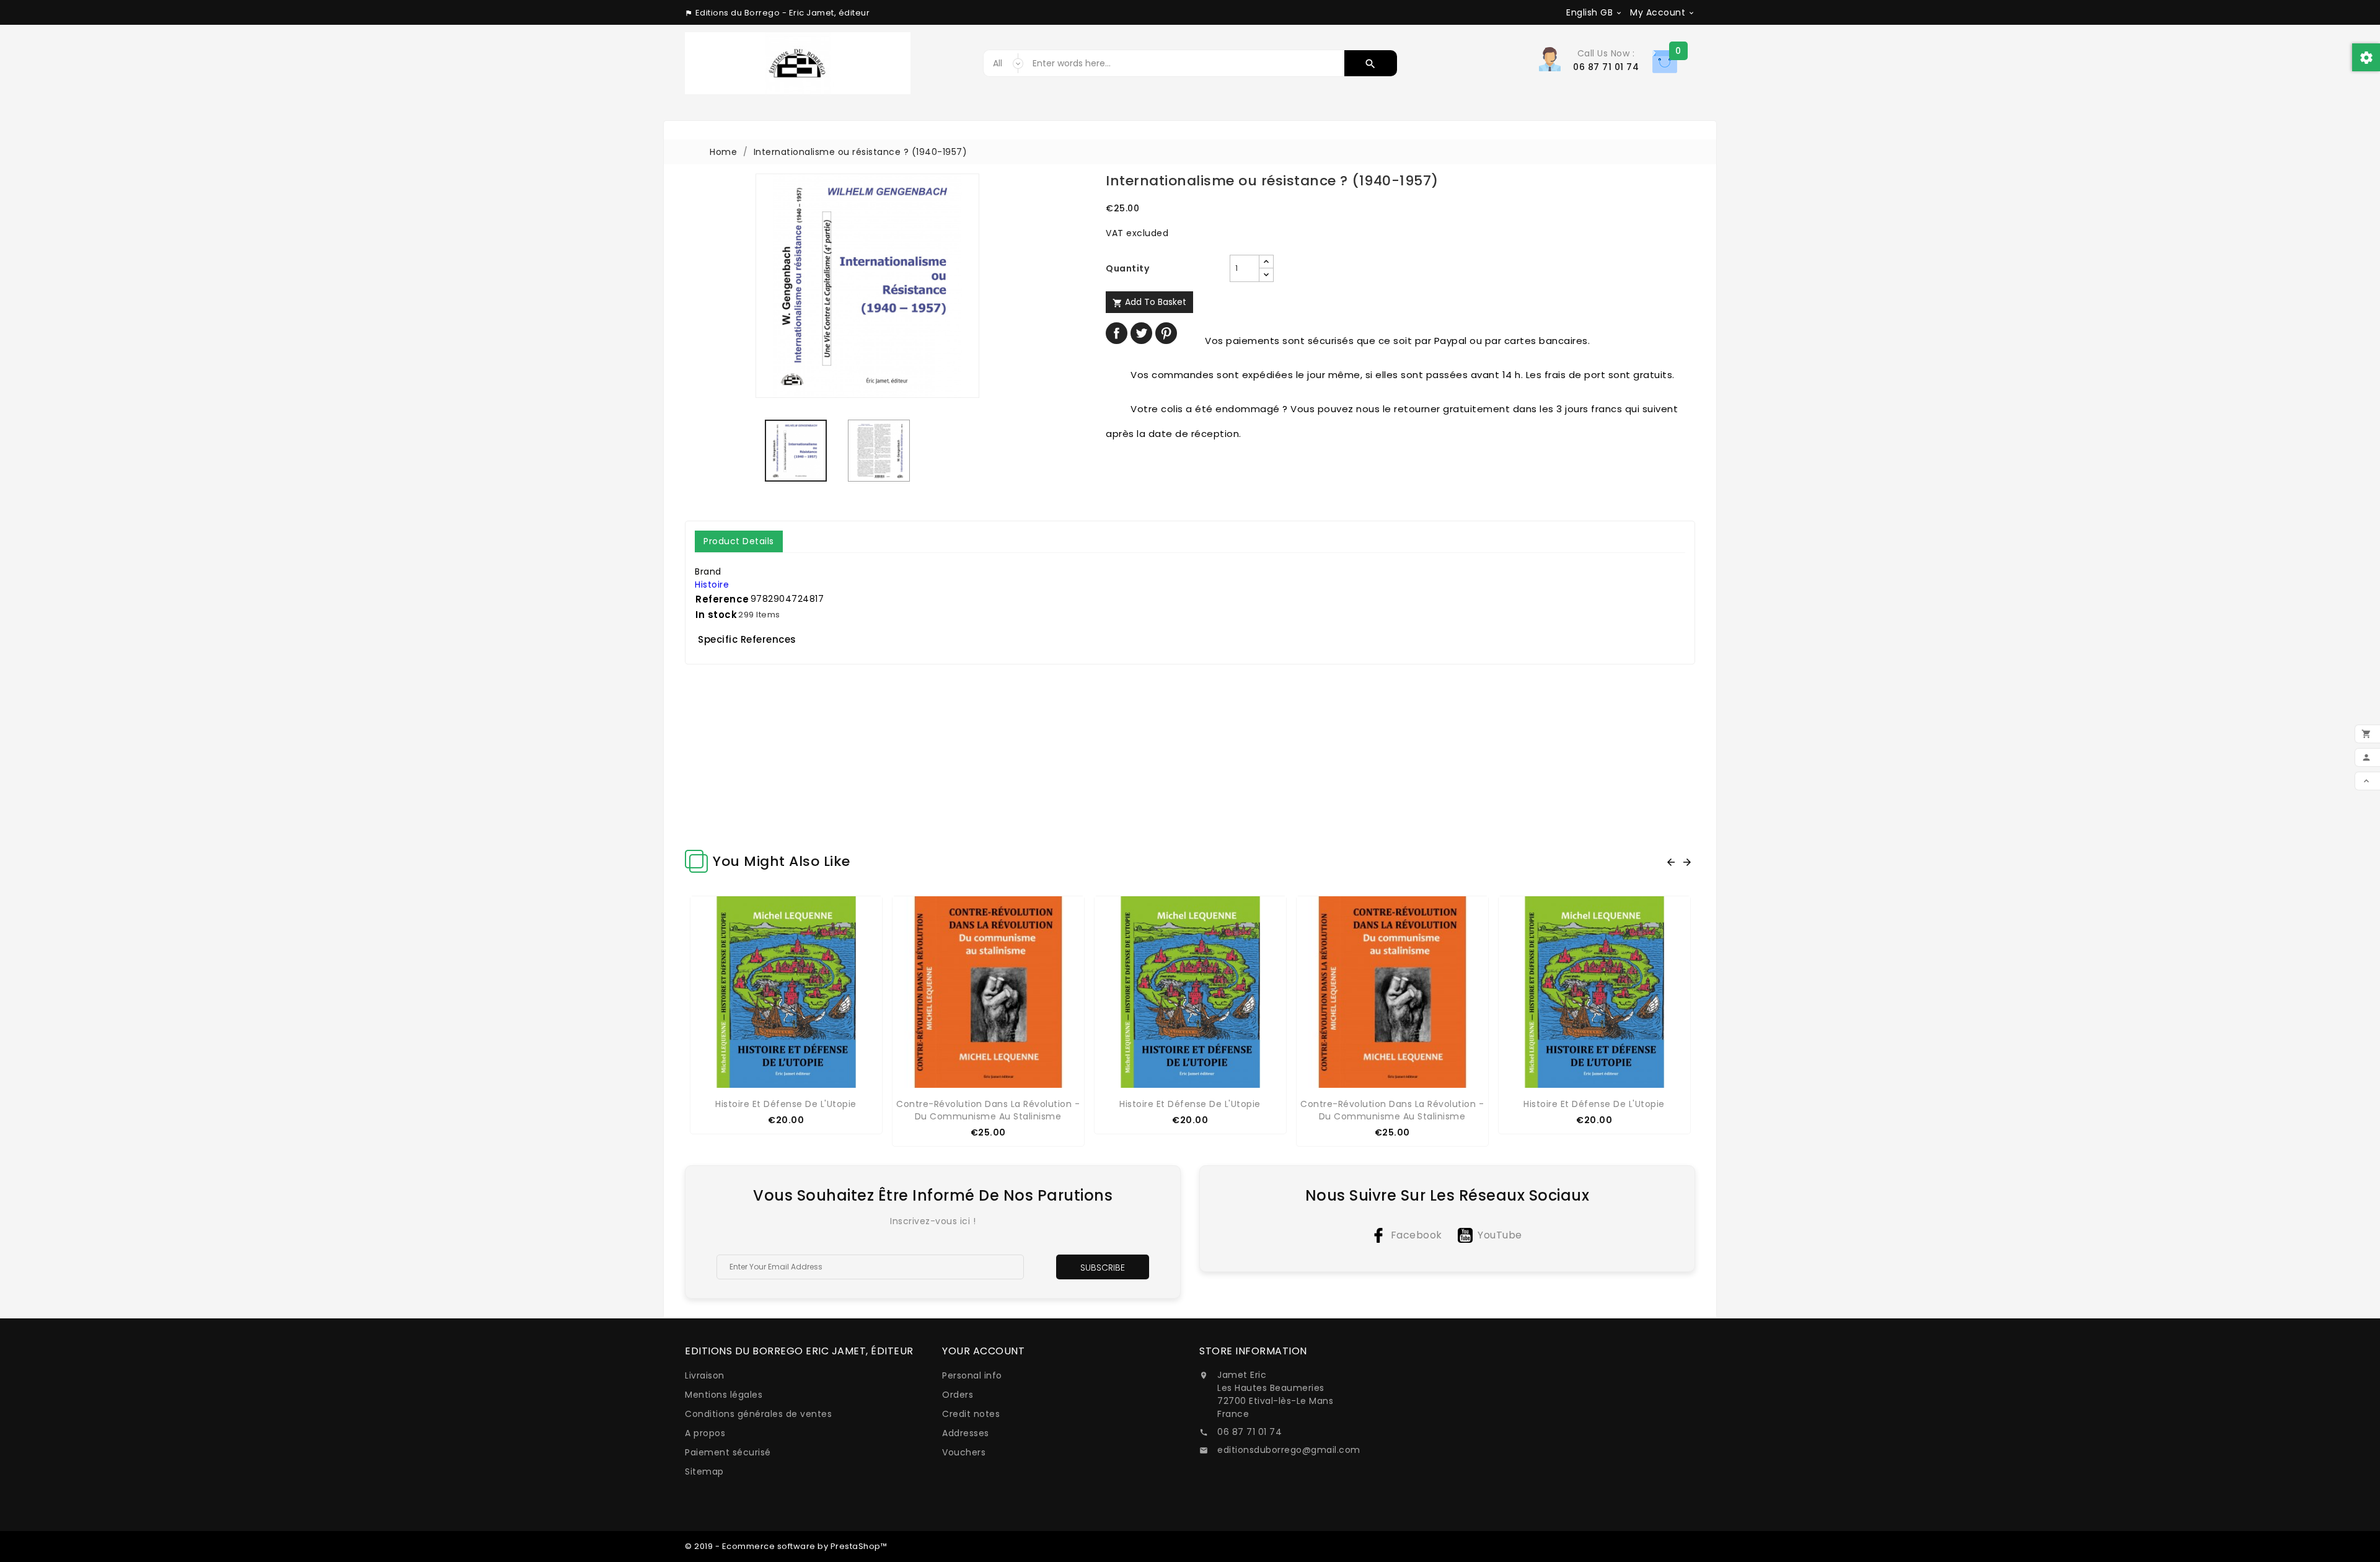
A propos (705, 1433)
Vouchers (964, 1452)
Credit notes (971, 1414)
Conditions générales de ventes (758, 1414)
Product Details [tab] (739, 541)
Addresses (966, 1433)
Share (1117, 333)
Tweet (1141, 333)
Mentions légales (724, 1395)
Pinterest (1166, 333)
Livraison (705, 1375)
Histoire (712, 585)
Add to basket (1149, 302)
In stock (716, 615)
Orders (958, 1395)
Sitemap (704, 1472)
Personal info (972, 1375)
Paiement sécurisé (728, 1452)
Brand (708, 571)
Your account (983, 1351)
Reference (722, 599)
